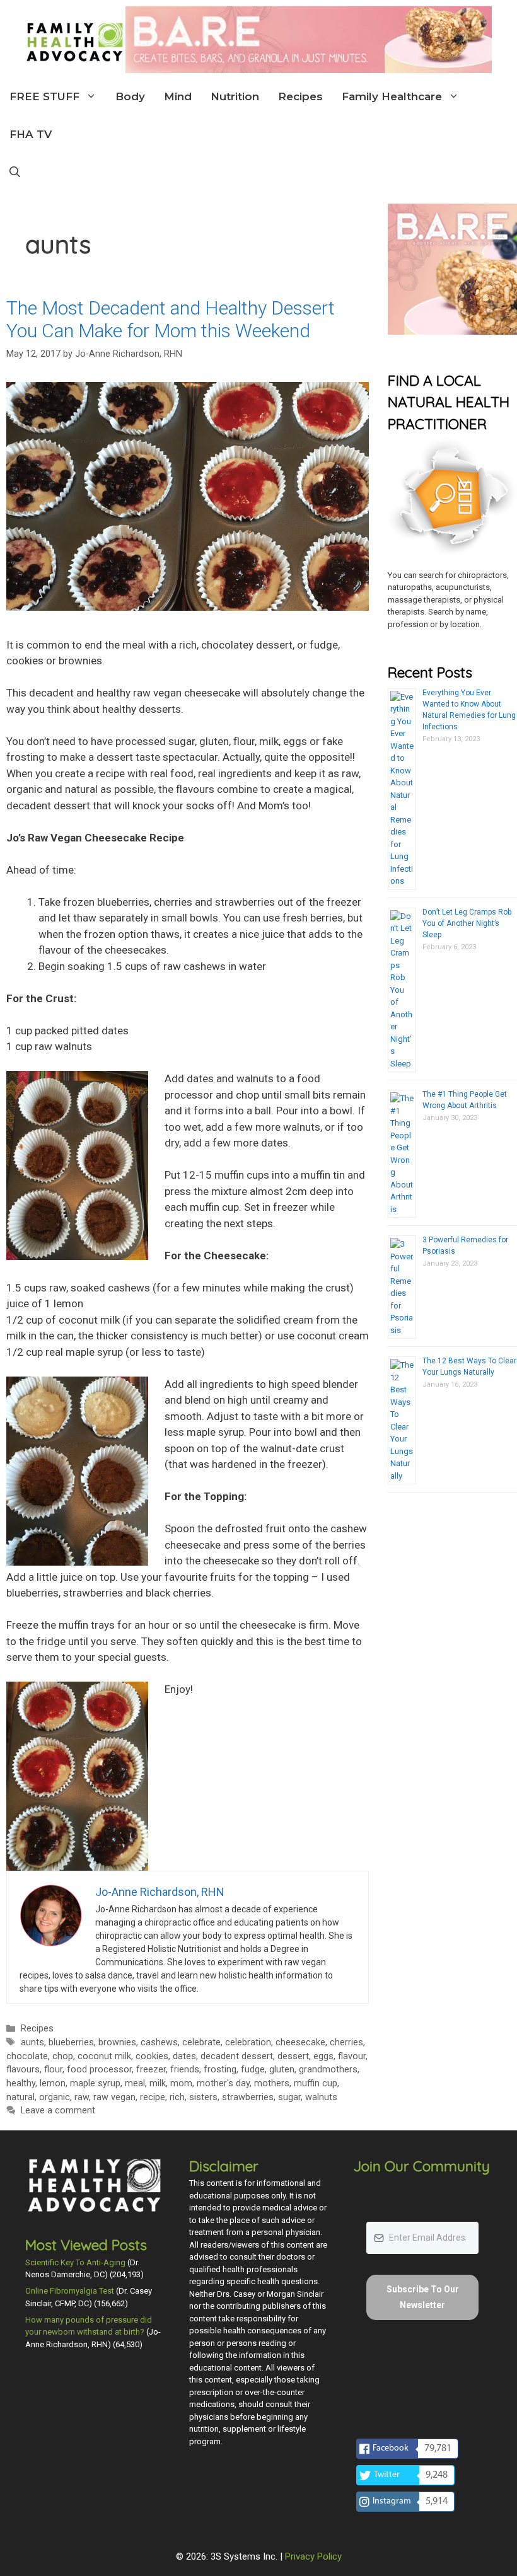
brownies (117, 2042)
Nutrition (235, 96)
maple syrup (95, 2083)
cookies (152, 2056)
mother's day (223, 2083)
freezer (151, 2070)
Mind (178, 96)
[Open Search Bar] (15, 172)
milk (158, 2083)
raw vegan (114, 2097)
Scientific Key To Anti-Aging (75, 2262)
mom (181, 2083)
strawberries (248, 2097)
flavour (352, 2056)
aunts (32, 2042)
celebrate (201, 2042)
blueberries (71, 2042)
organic (55, 2097)
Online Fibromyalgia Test (70, 2291)
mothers (272, 2083)
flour (53, 2070)
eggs (323, 2056)
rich (177, 2097)
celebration (248, 2042)
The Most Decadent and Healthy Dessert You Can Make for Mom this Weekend (171, 319)
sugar (289, 2097)
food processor (99, 2070)
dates (184, 2056)
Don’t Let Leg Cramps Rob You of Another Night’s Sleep (467, 923)
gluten (282, 2070)
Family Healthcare (392, 96)
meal (135, 2083)
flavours (23, 2070)
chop (63, 2056)
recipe (153, 2097)
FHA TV (31, 134)
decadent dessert (237, 2056)
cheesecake (300, 2042)
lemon (53, 2083)
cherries (346, 2042)
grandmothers (328, 2070)
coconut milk (104, 2056)
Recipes (300, 96)
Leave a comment (58, 2111)
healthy (21, 2083)
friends (185, 2070)
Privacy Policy (313, 2556)
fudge (253, 2070)
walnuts (321, 2097)
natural (20, 2097)
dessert (293, 2056)
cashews (159, 2042)
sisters (203, 2097)
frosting (220, 2070)
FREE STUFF (44, 96)
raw (82, 2097)
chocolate (27, 2056)
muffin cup (316, 2083)
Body (130, 96)
